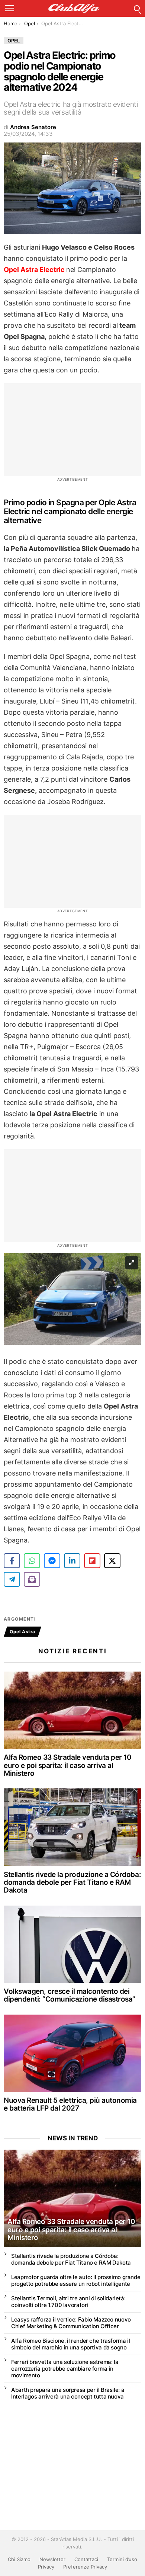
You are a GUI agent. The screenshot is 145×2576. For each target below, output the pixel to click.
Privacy (46, 2567)
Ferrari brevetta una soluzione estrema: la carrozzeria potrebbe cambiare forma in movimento (65, 2369)
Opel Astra (22, 1632)
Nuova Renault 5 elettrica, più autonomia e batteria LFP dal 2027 (70, 2104)
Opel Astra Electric (34, 270)
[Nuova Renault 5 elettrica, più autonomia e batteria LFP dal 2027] (72, 2053)
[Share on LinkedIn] (72, 1561)
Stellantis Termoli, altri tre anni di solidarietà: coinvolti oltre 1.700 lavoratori (68, 2302)
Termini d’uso (122, 2559)
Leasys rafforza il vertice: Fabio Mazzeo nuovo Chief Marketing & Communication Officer (71, 2323)
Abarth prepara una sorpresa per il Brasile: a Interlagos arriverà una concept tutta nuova (68, 2393)
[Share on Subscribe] (32, 1579)
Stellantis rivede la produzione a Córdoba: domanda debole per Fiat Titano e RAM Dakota (72, 1883)
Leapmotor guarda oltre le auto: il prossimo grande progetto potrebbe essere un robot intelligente (76, 2280)
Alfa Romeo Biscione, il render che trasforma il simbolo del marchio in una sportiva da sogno (70, 2344)
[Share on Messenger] (52, 1561)
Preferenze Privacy (85, 2567)
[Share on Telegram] (12, 1579)
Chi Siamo (19, 2559)
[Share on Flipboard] (92, 1561)
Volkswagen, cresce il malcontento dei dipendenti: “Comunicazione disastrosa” (70, 1995)
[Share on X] (112, 1561)
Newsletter (52, 2559)
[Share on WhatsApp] (32, 1561)
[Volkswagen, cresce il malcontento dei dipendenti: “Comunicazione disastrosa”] (72, 1944)
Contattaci (86, 2559)
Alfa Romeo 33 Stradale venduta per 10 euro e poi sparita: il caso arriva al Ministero (67, 1765)
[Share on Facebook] (12, 1561)
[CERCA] (137, 8)
